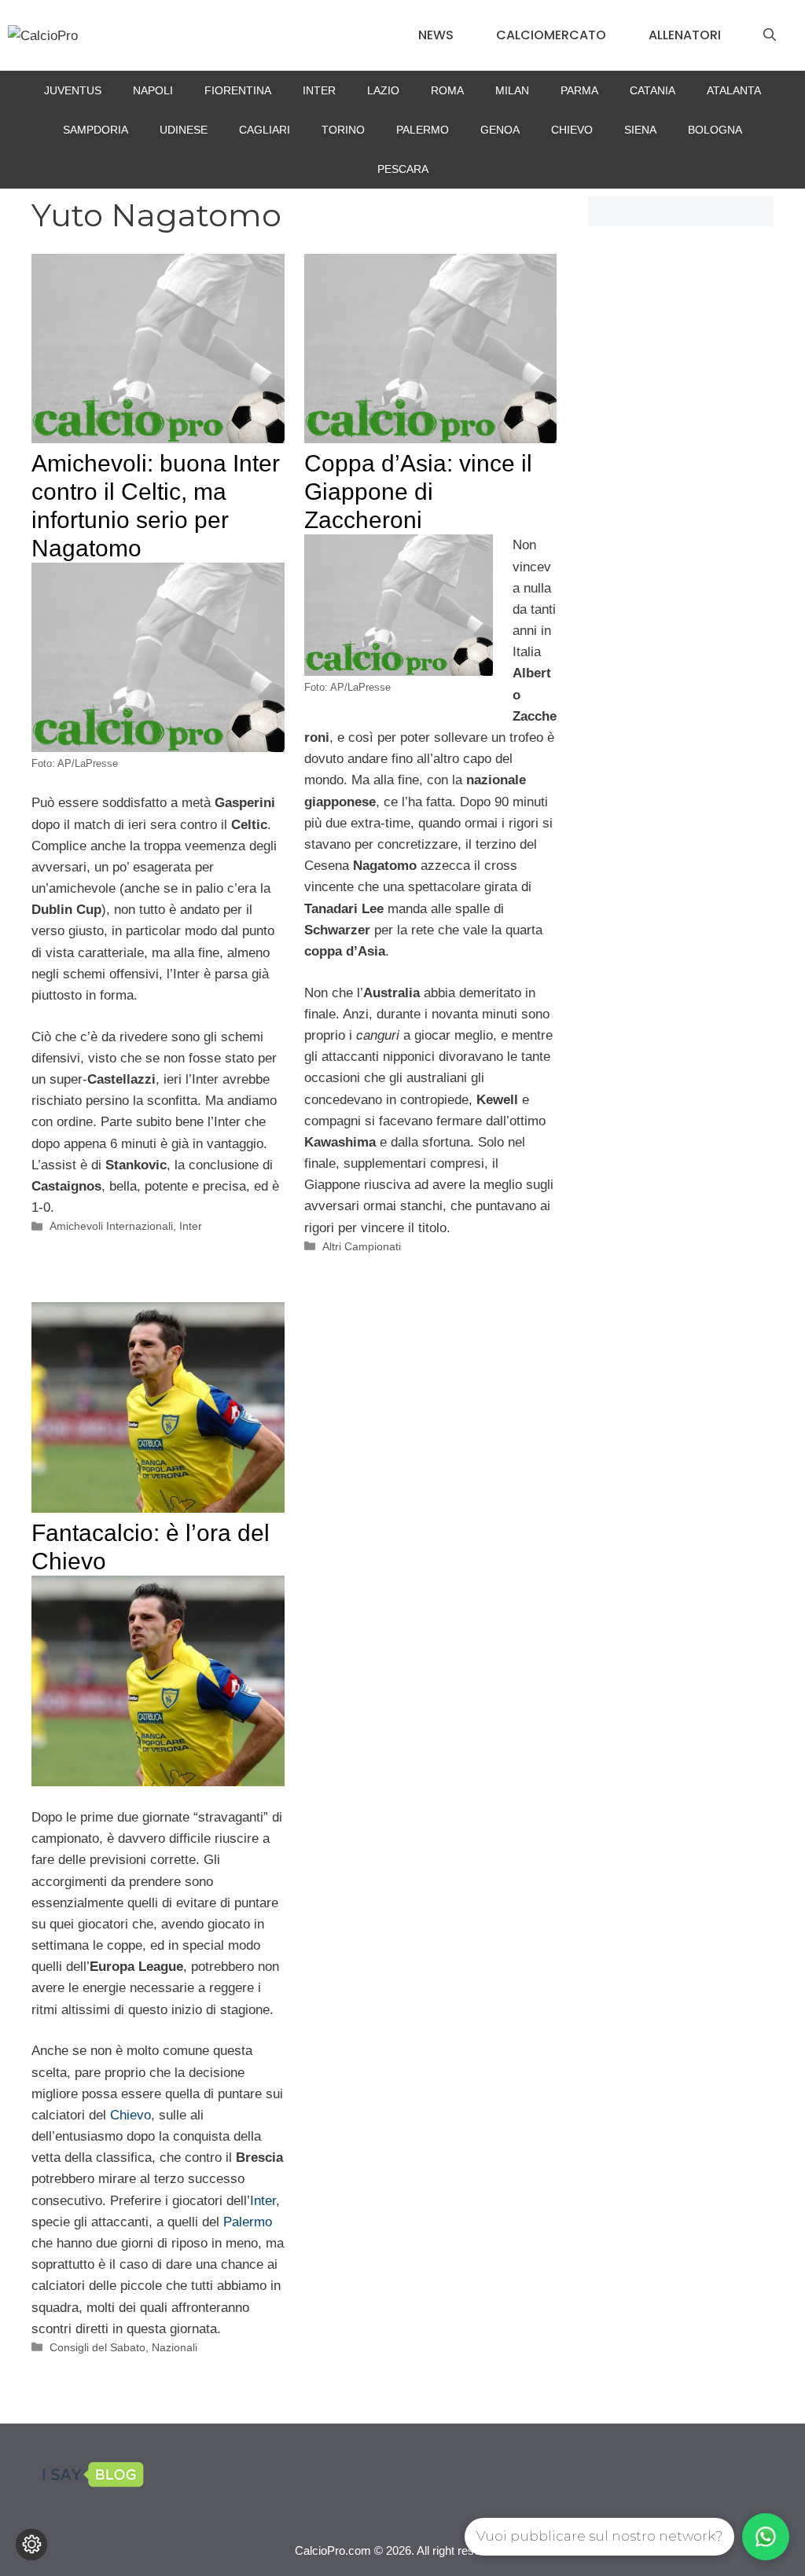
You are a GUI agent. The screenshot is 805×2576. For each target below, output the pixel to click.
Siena (640, 130)
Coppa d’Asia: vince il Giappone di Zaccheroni (418, 492)
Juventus (73, 90)
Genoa (500, 130)
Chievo (572, 130)
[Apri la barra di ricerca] (770, 35)
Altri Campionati (362, 1246)
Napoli (153, 90)
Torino (343, 130)
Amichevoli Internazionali (111, 1226)
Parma (579, 90)
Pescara (403, 169)
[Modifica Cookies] (31, 2545)
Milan (512, 90)
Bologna (715, 130)
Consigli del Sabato (97, 2347)
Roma (447, 90)
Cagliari (265, 130)
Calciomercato (551, 35)
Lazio (383, 90)
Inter (319, 90)
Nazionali (175, 2347)
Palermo (423, 130)
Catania (652, 90)
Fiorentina (238, 90)
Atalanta (734, 90)
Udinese (184, 130)
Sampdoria (96, 130)
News (436, 35)
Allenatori (685, 35)
